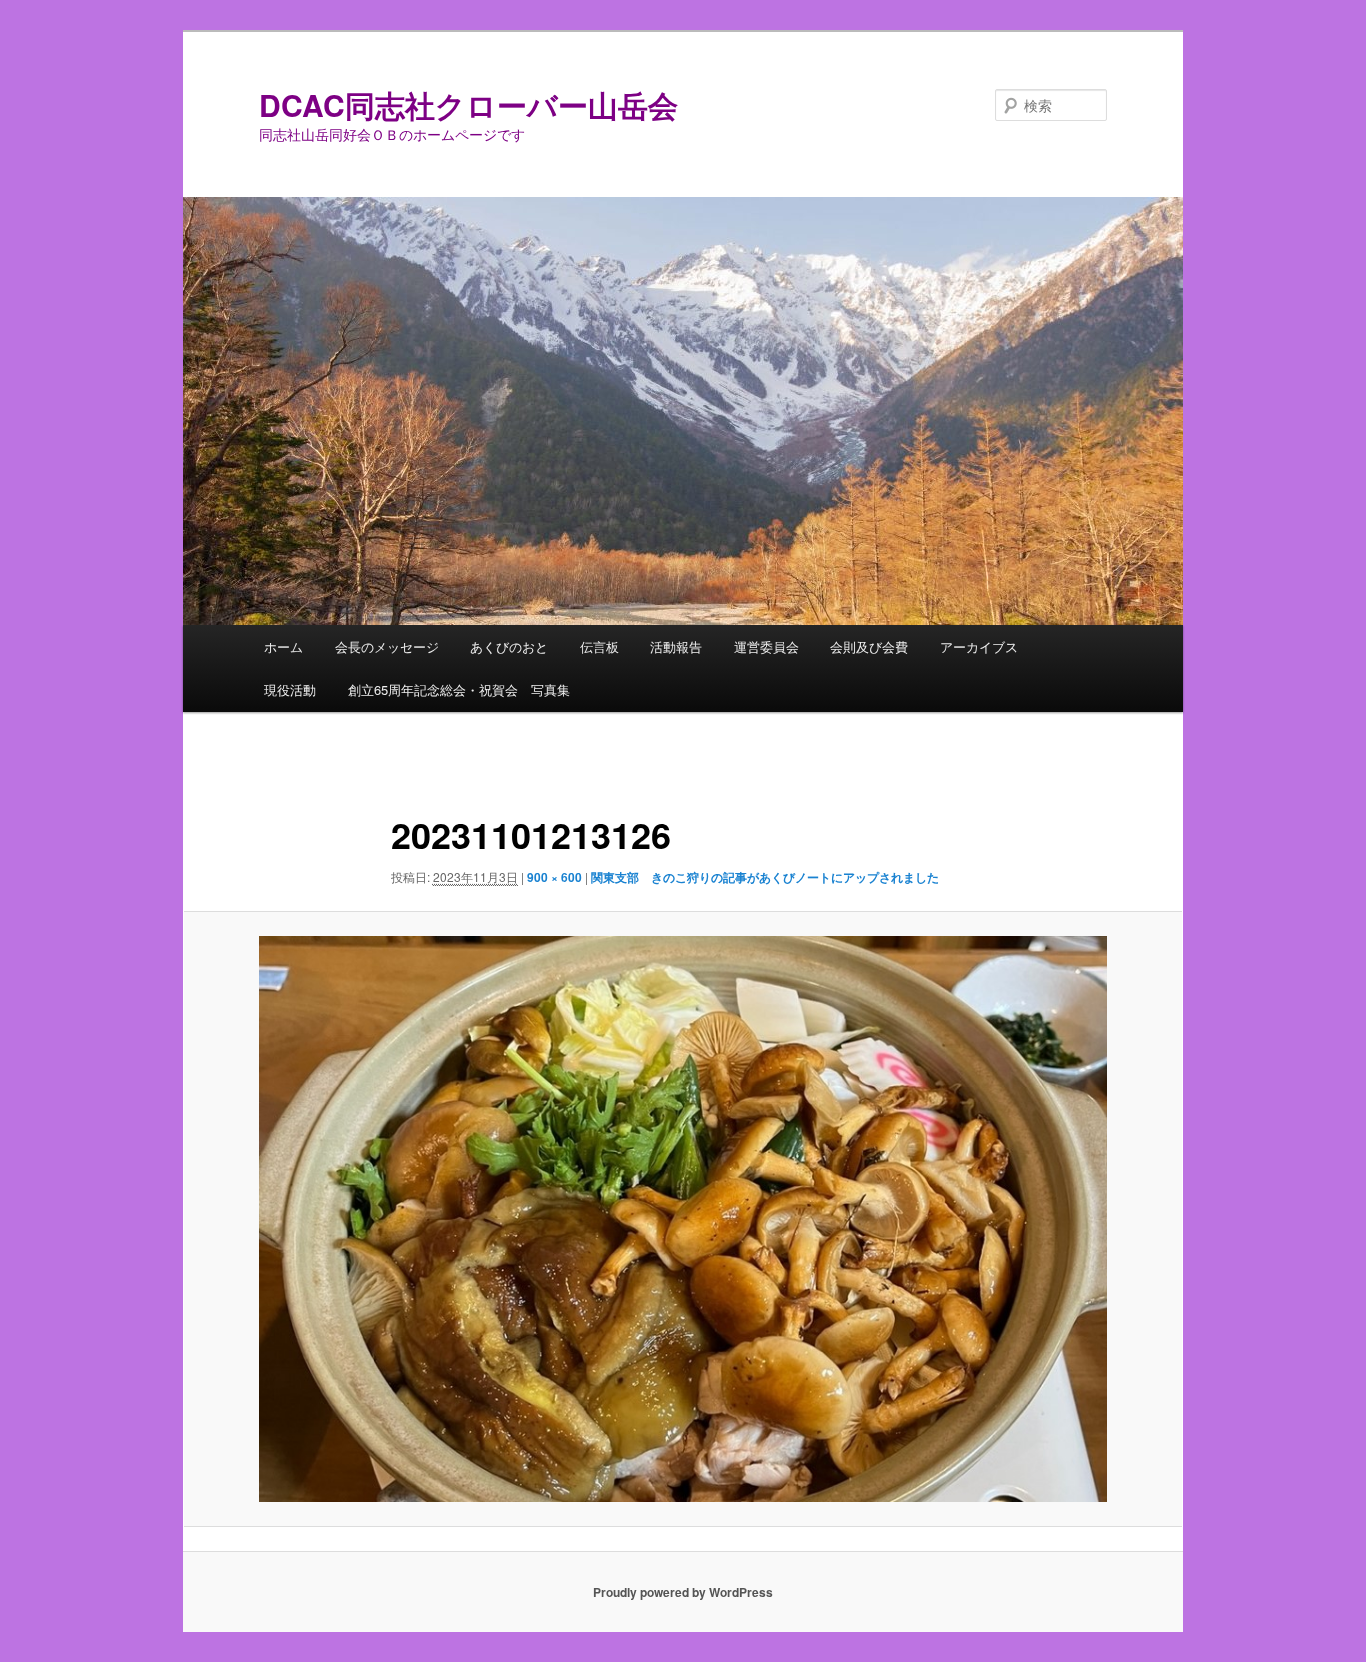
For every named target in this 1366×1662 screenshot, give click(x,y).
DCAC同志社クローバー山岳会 (468, 104)
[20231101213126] (683, 1218)
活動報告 (676, 646)
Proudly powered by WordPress (683, 1592)
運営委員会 (766, 646)
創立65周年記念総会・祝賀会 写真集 (459, 689)
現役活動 (290, 689)
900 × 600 (554, 877)
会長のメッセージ (387, 646)
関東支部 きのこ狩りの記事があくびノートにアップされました (765, 877)
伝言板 (599, 646)
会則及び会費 (869, 646)
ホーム (283, 646)
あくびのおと (509, 646)
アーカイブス (979, 646)
